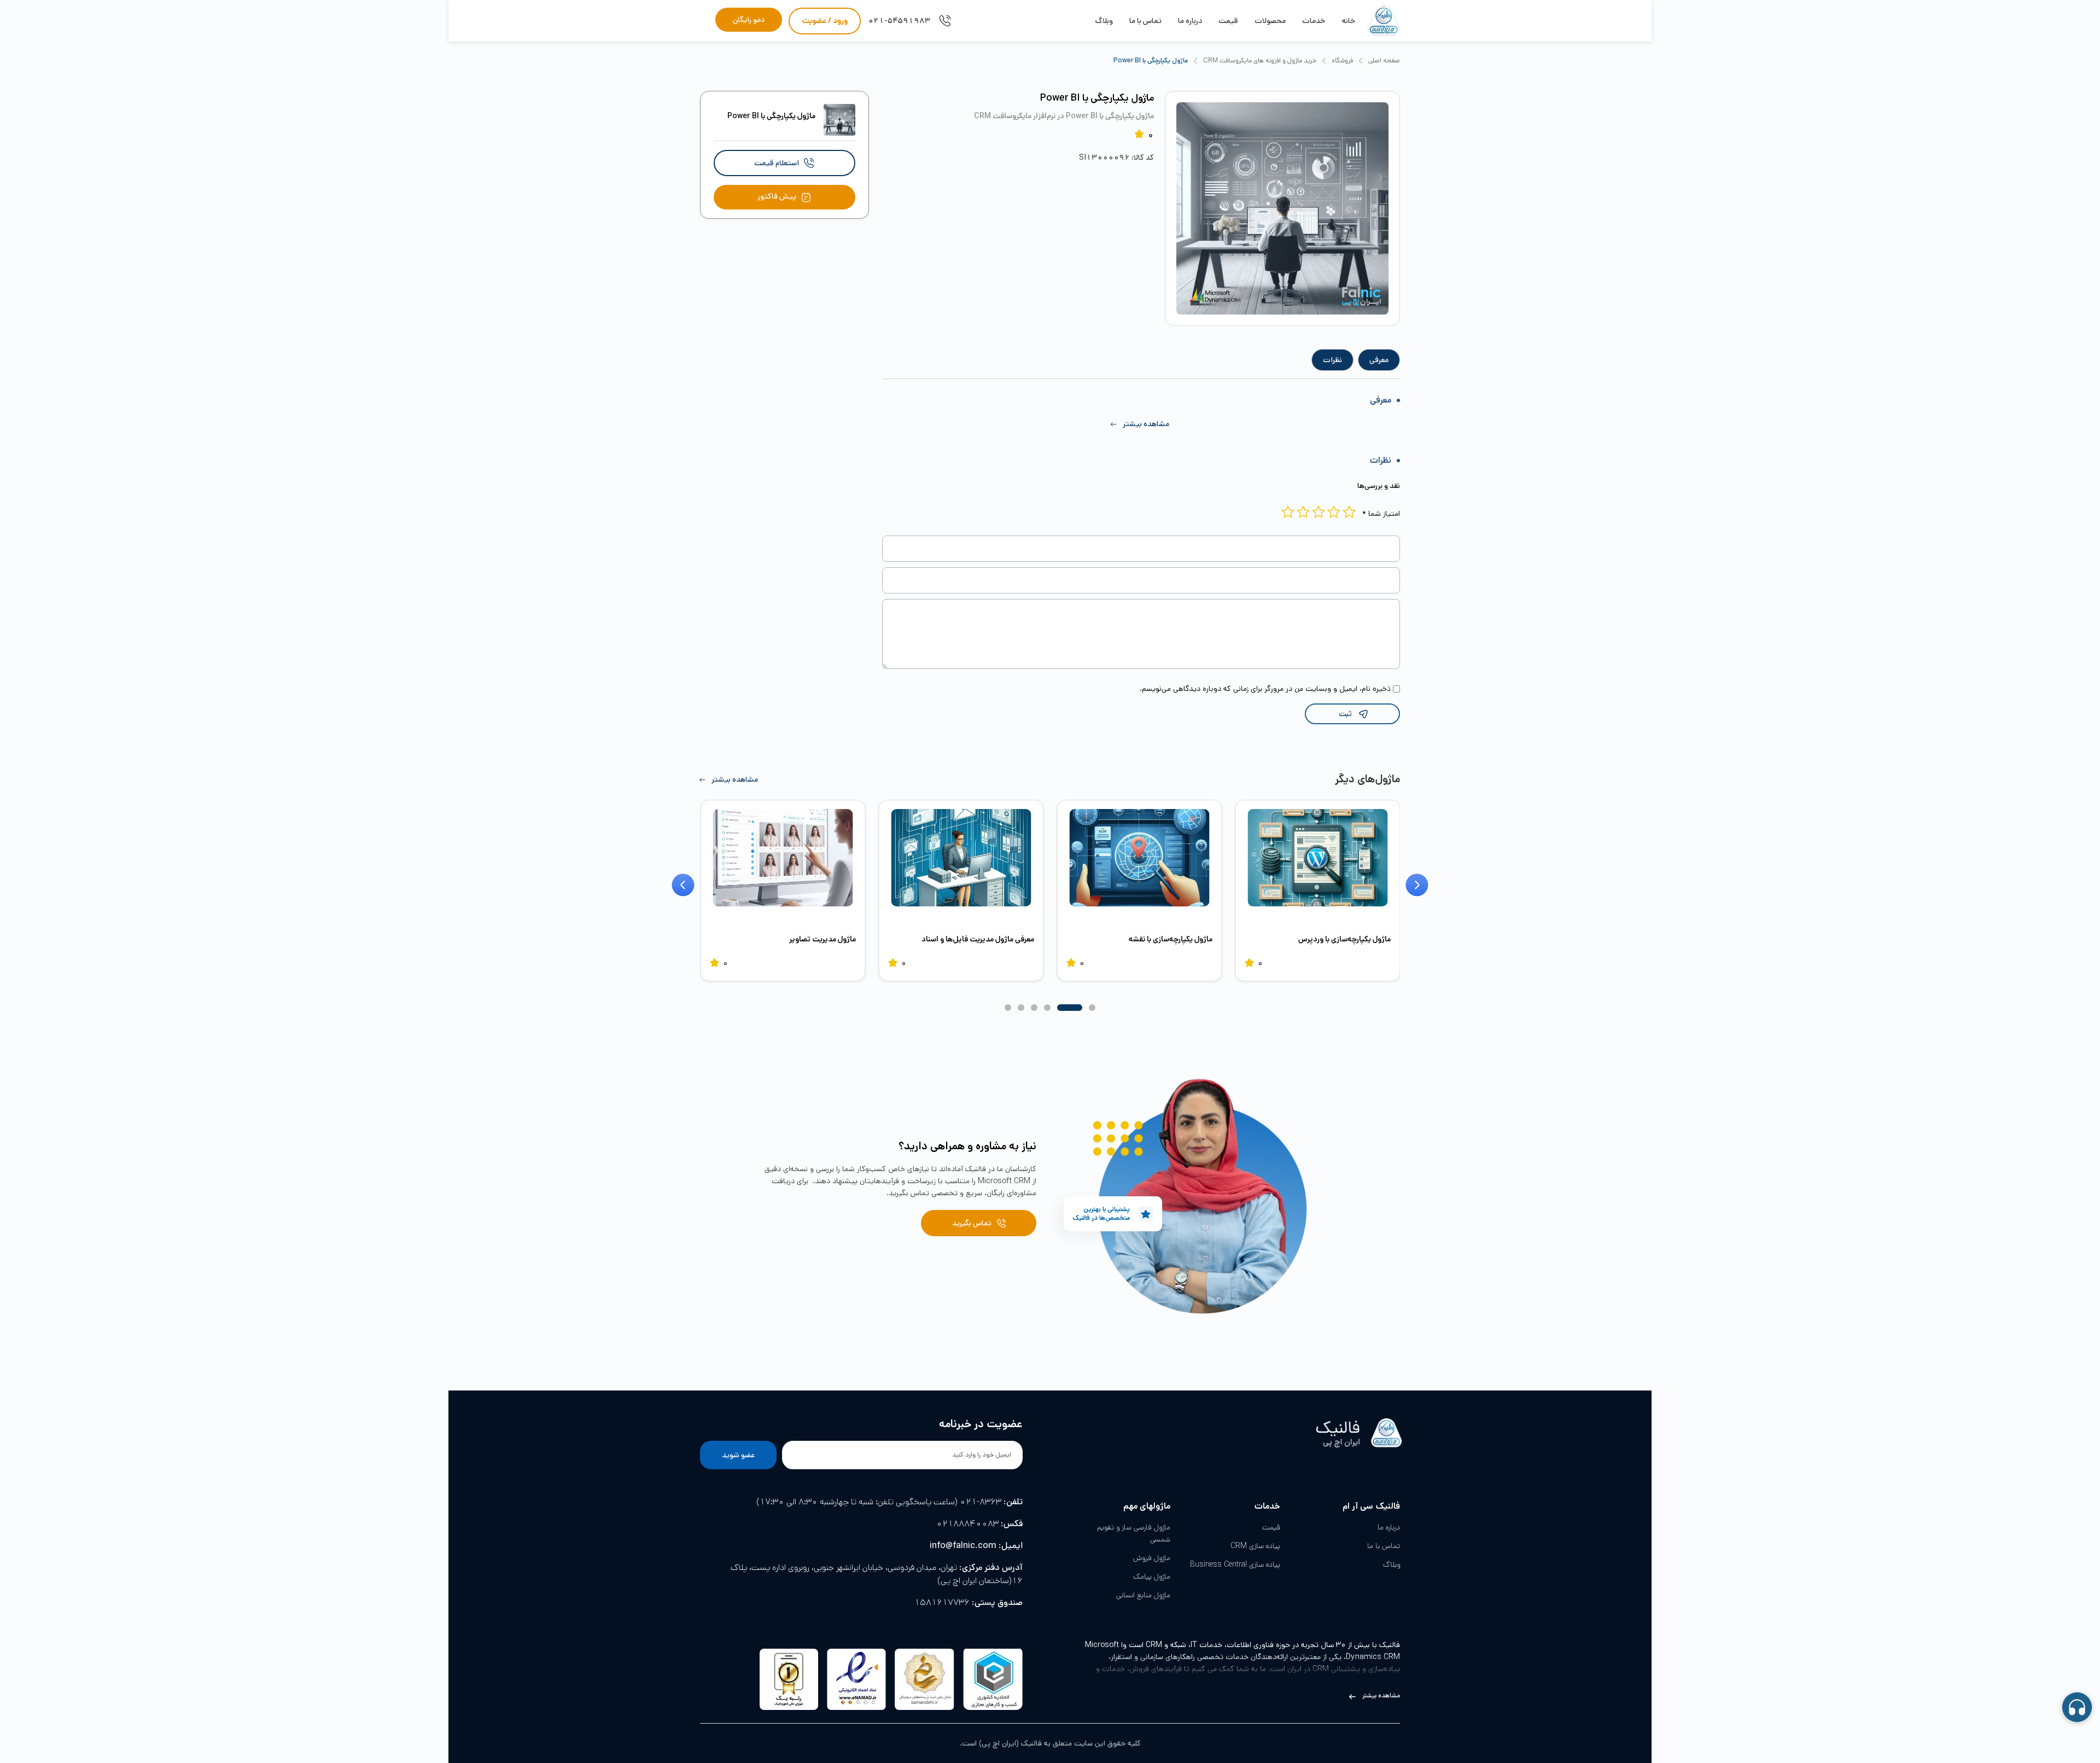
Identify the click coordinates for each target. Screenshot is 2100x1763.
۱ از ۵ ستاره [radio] (1349, 512)
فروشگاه (1342, 60)
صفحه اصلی (1384, 60)
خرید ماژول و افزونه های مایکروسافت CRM (1260, 60)
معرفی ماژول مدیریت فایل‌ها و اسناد (978, 939)
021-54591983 (899, 21)
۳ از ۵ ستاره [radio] (1319, 512)
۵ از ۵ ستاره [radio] (1288, 512)
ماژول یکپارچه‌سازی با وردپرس (1344, 939)
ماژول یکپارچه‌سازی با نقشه (1171, 939)
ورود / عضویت (825, 21)
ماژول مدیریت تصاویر (822, 939)
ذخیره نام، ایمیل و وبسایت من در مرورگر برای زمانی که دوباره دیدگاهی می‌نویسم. (1265, 689)
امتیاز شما (1381, 514)
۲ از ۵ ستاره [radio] (1334, 512)
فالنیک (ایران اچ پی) (1010, 1743)
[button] (1141, 424)
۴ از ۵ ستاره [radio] (1303, 512)
